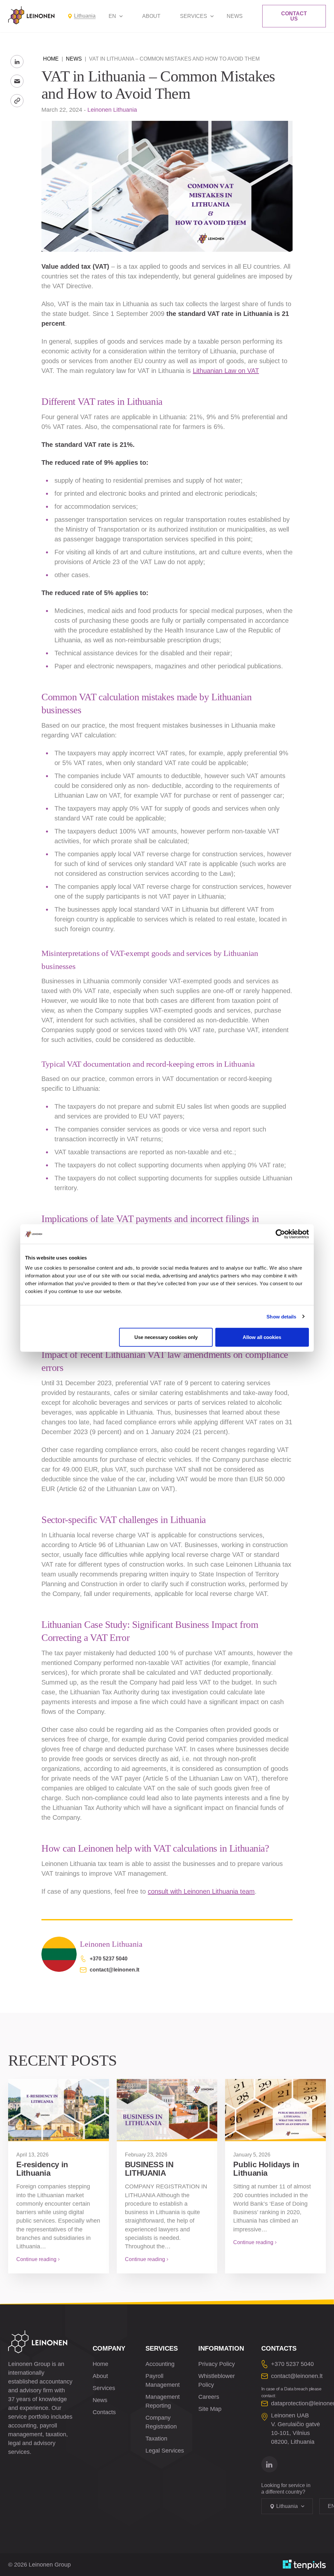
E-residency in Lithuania (42, 2169)
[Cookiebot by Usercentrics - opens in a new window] (280, 1234)
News (235, 16)
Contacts (104, 2412)
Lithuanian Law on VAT (226, 371)
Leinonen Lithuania (112, 110)
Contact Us (294, 16)
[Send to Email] (17, 81)
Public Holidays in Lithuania (266, 2169)
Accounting (160, 2364)
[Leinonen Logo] (31, 15)
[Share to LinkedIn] (17, 62)
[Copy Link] (17, 101)
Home (51, 59)
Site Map (210, 2409)
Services (194, 16)
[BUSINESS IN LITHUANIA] (167, 2110)
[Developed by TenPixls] (304, 2565)
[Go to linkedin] (269, 2464)
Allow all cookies (262, 1337)
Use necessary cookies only (166, 1337)
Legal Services (165, 2451)
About (151, 16)
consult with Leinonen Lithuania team (201, 1891)
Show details (281, 1316)
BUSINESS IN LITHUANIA (149, 2169)
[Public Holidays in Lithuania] (275, 2110)
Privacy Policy (217, 2364)
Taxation (156, 2439)
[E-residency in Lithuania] (59, 2110)
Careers (209, 2397)
